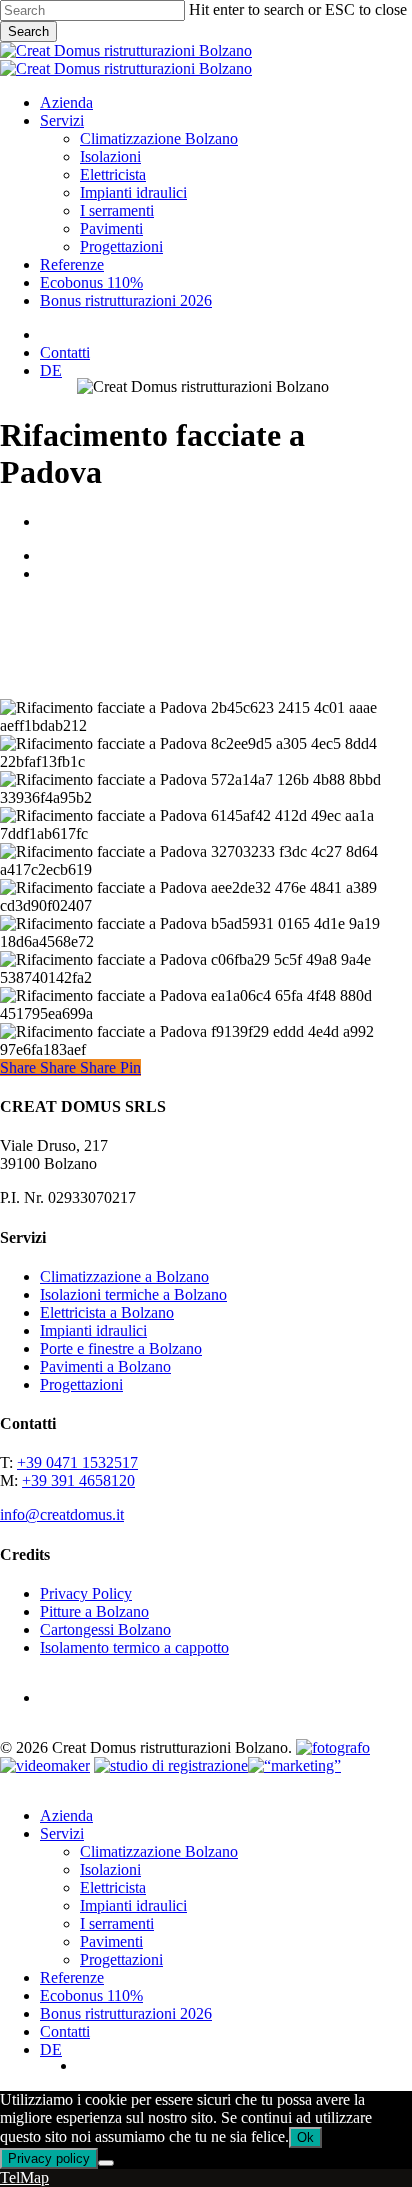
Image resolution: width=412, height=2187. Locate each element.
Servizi (62, 1833)
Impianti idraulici (93, 1330)
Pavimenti (111, 1941)
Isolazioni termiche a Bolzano (133, 1294)
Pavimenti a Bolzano (105, 1366)
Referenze (72, 1977)
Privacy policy (49, 2158)
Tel (10, 2177)
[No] (106, 2163)
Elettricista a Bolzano (107, 1312)
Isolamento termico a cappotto (134, 1647)
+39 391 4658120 (78, 1480)
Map (34, 2177)
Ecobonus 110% (91, 1995)
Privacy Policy (86, 1593)
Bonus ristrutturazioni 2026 (126, 2013)
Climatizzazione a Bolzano (124, 1276)
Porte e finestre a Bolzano (121, 1348)
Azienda (66, 1815)
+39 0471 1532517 (77, 1462)
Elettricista (113, 1887)
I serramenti (117, 1923)
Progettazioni (81, 1384)
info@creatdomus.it (62, 1514)
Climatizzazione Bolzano (159, 1851)
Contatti (65, 2031)
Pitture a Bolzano (94, 1611)
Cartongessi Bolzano (105, 1629)
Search (28, 31)
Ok (305, 2137)
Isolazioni (110, 1869)
